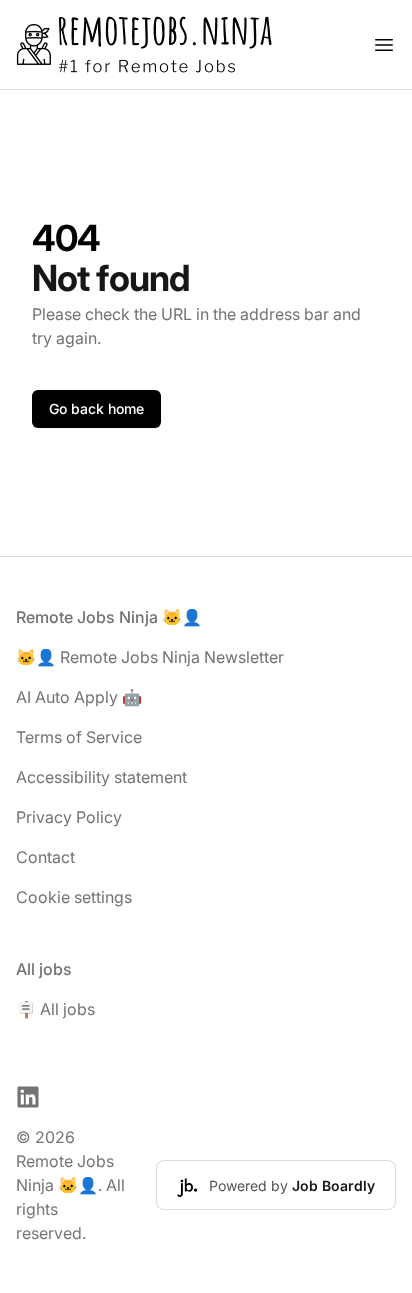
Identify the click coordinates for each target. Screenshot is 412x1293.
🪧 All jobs (55, 1009)
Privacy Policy (69, 817)
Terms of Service (79, 737)
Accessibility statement (101, 777)
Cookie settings (74, 897)
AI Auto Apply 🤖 (79, 697)
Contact (45, 857)
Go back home (96, 408)
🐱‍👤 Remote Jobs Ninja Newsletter (150, 657)
